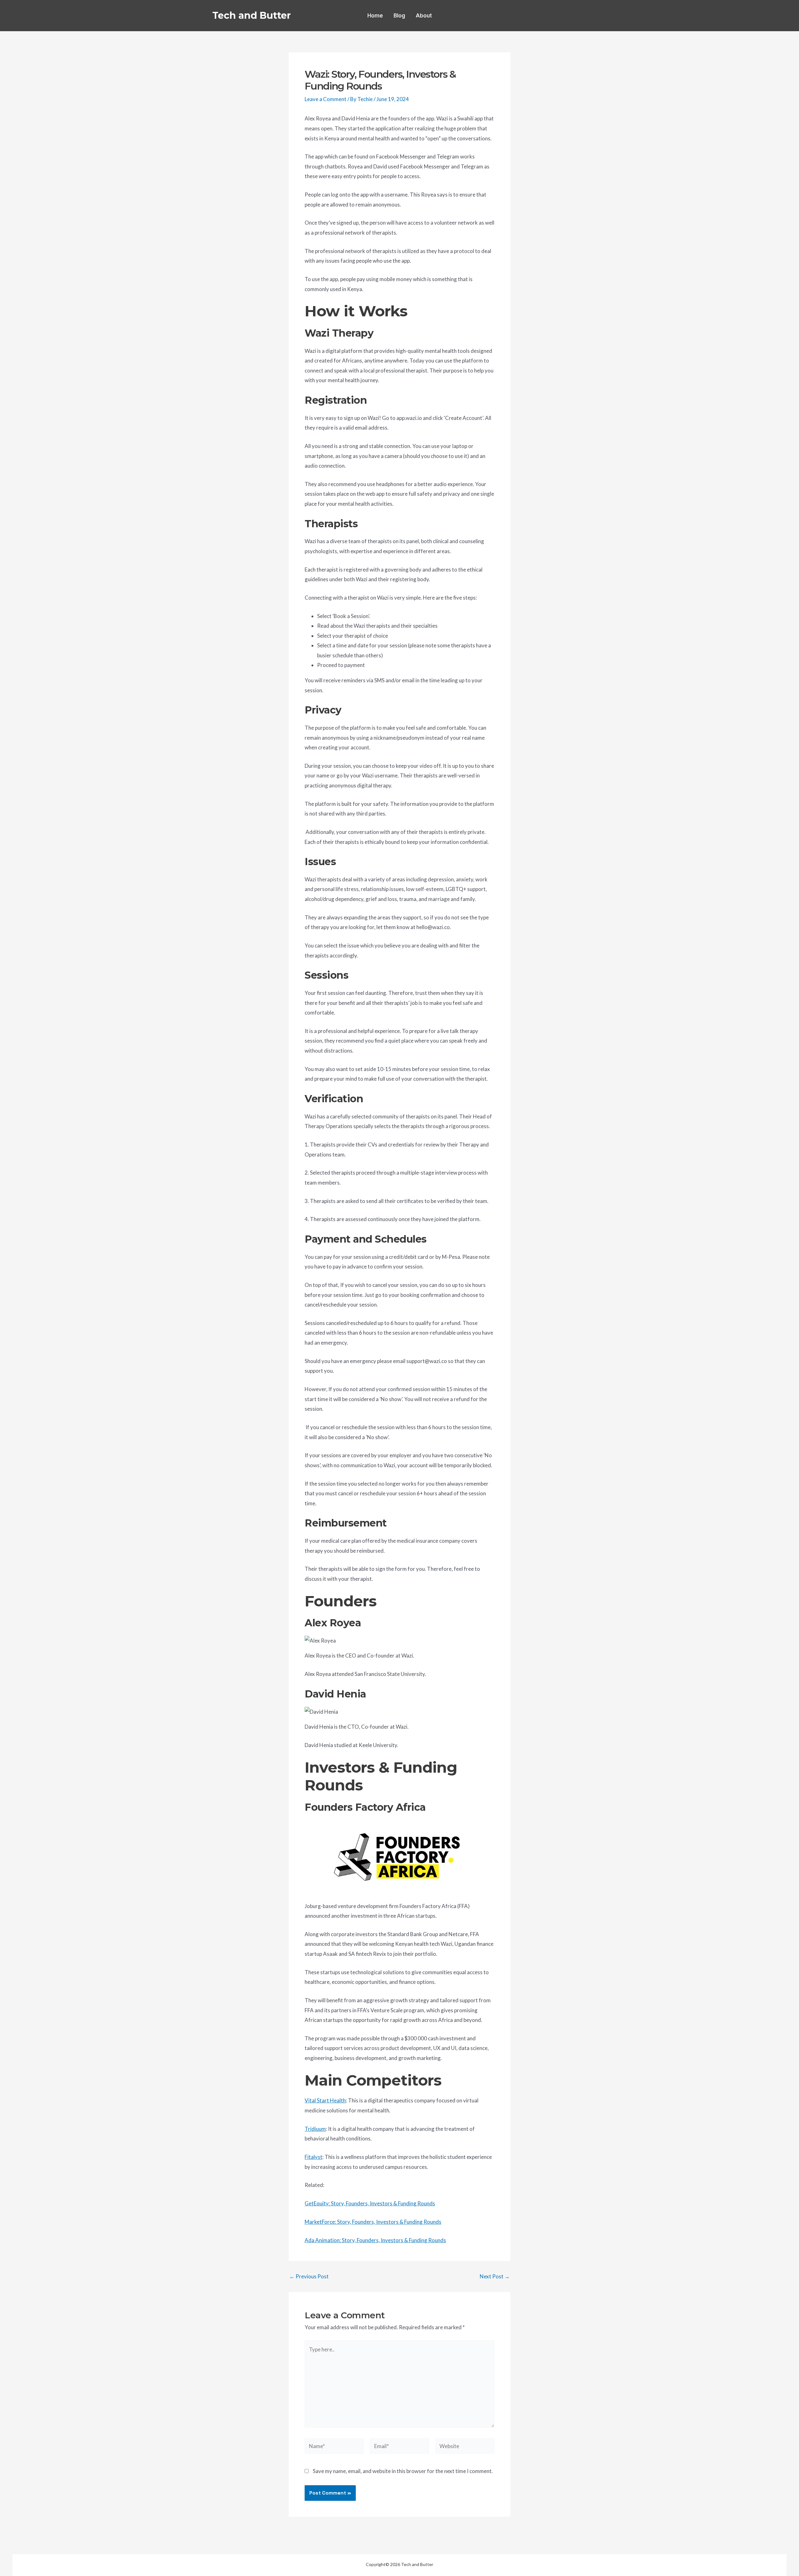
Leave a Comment (326, 99)
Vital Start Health (325, 2100)
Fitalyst (314, 2157)
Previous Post (309, 2276)
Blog (399, 16)
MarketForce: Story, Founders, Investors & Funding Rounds (373, 2222)
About (424, 16)
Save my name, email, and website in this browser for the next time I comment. (403, 2471)
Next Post (495, 2276)
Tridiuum (315, 2129)
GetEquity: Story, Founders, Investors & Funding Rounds (370, 2203)
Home (375, 16)
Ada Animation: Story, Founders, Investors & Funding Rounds (375, 2240)
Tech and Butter (252, 15)
